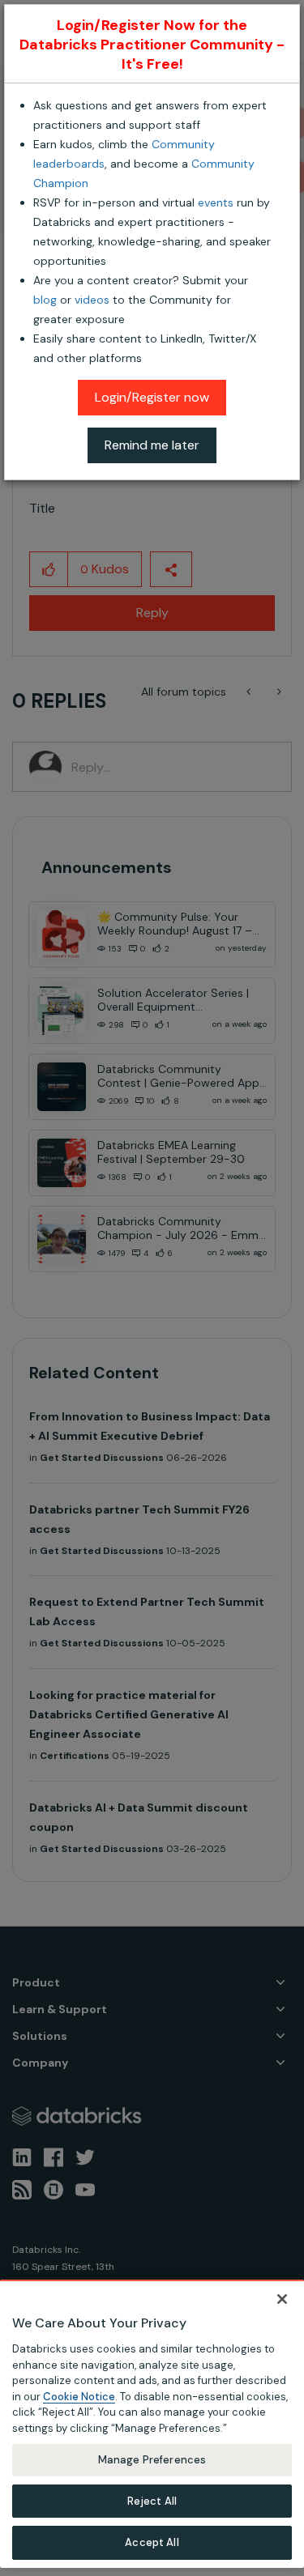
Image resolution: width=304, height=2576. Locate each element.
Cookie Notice (79, 2397)
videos (92, 300)
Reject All (152, 2501)
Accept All (152, 2542)
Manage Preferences (152, 2460)
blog (45, 300)
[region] (152, 2424)
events (216, 202)
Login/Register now (152, 397)
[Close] (282, 2299)
